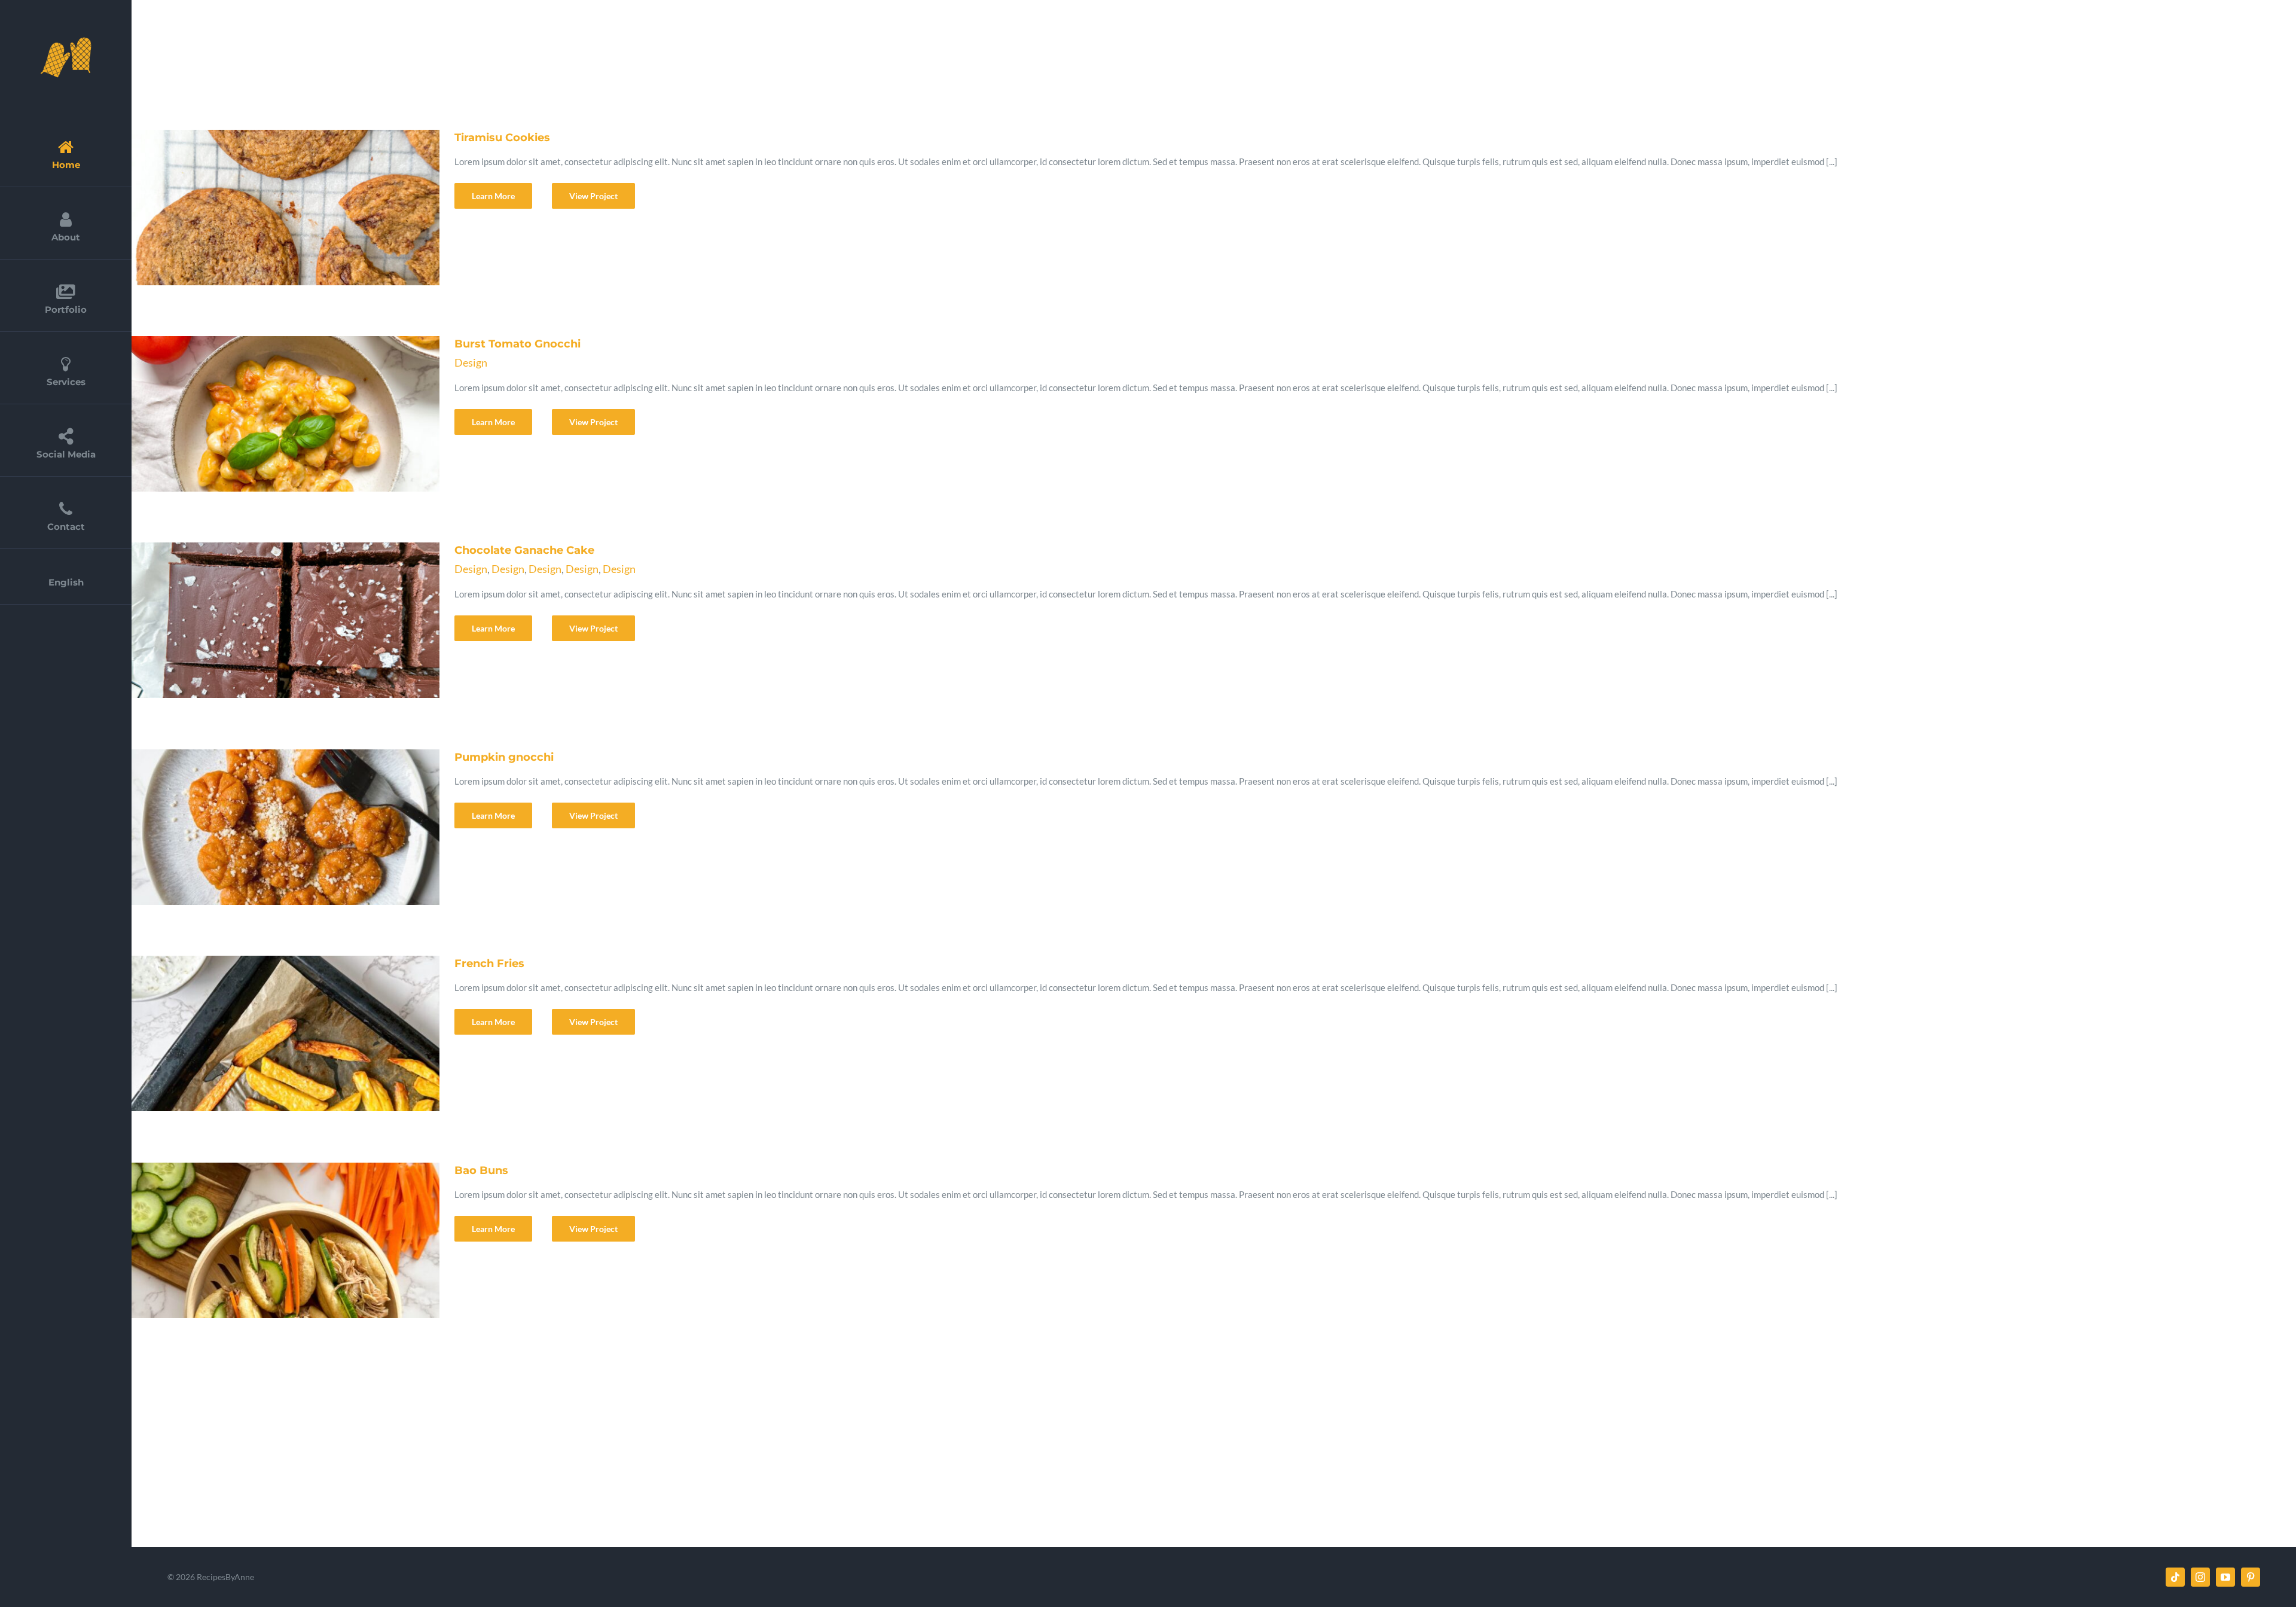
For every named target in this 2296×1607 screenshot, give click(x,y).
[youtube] (2225, 1577)
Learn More (493, 196)
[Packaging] (282, 207)
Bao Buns (267, 1240)
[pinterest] (2251, 1577)
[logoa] (66, 40)
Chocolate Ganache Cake (267, 620)
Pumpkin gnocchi (267, 827)
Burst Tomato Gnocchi (267, 414)
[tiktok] (2175, 1577)
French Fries (267, 1033)
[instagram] (2200, 1577)
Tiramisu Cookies (267, 208)
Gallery (297, 208)
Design (471, 362)
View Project (593, 196)
